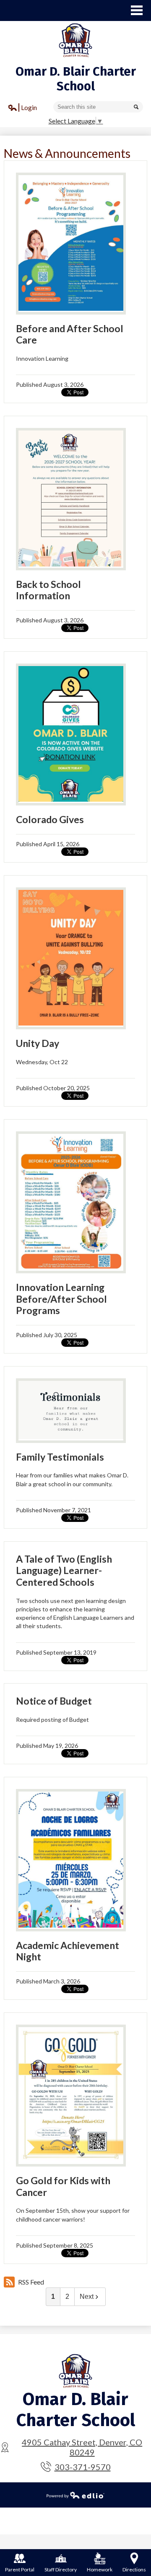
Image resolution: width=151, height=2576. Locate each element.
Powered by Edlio (75, 2495)
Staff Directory (61, 2569)
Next (87, 2297)
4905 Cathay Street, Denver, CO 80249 (82, 2447)
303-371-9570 (83, 2467)
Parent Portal (20, 2569)
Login (23, 109)
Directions (134, 2569)
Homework (100, 2569)
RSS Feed (31, 2282)
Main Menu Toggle (137, 10)
